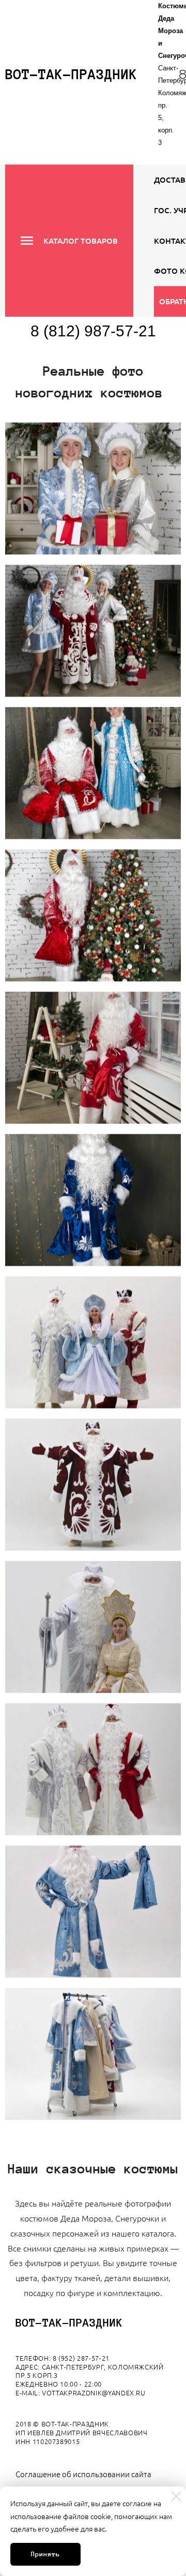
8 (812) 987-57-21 (93, 331)
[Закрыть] (176, 2496)
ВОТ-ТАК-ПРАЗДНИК (69, 2323)
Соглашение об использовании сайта (83, 2474)
